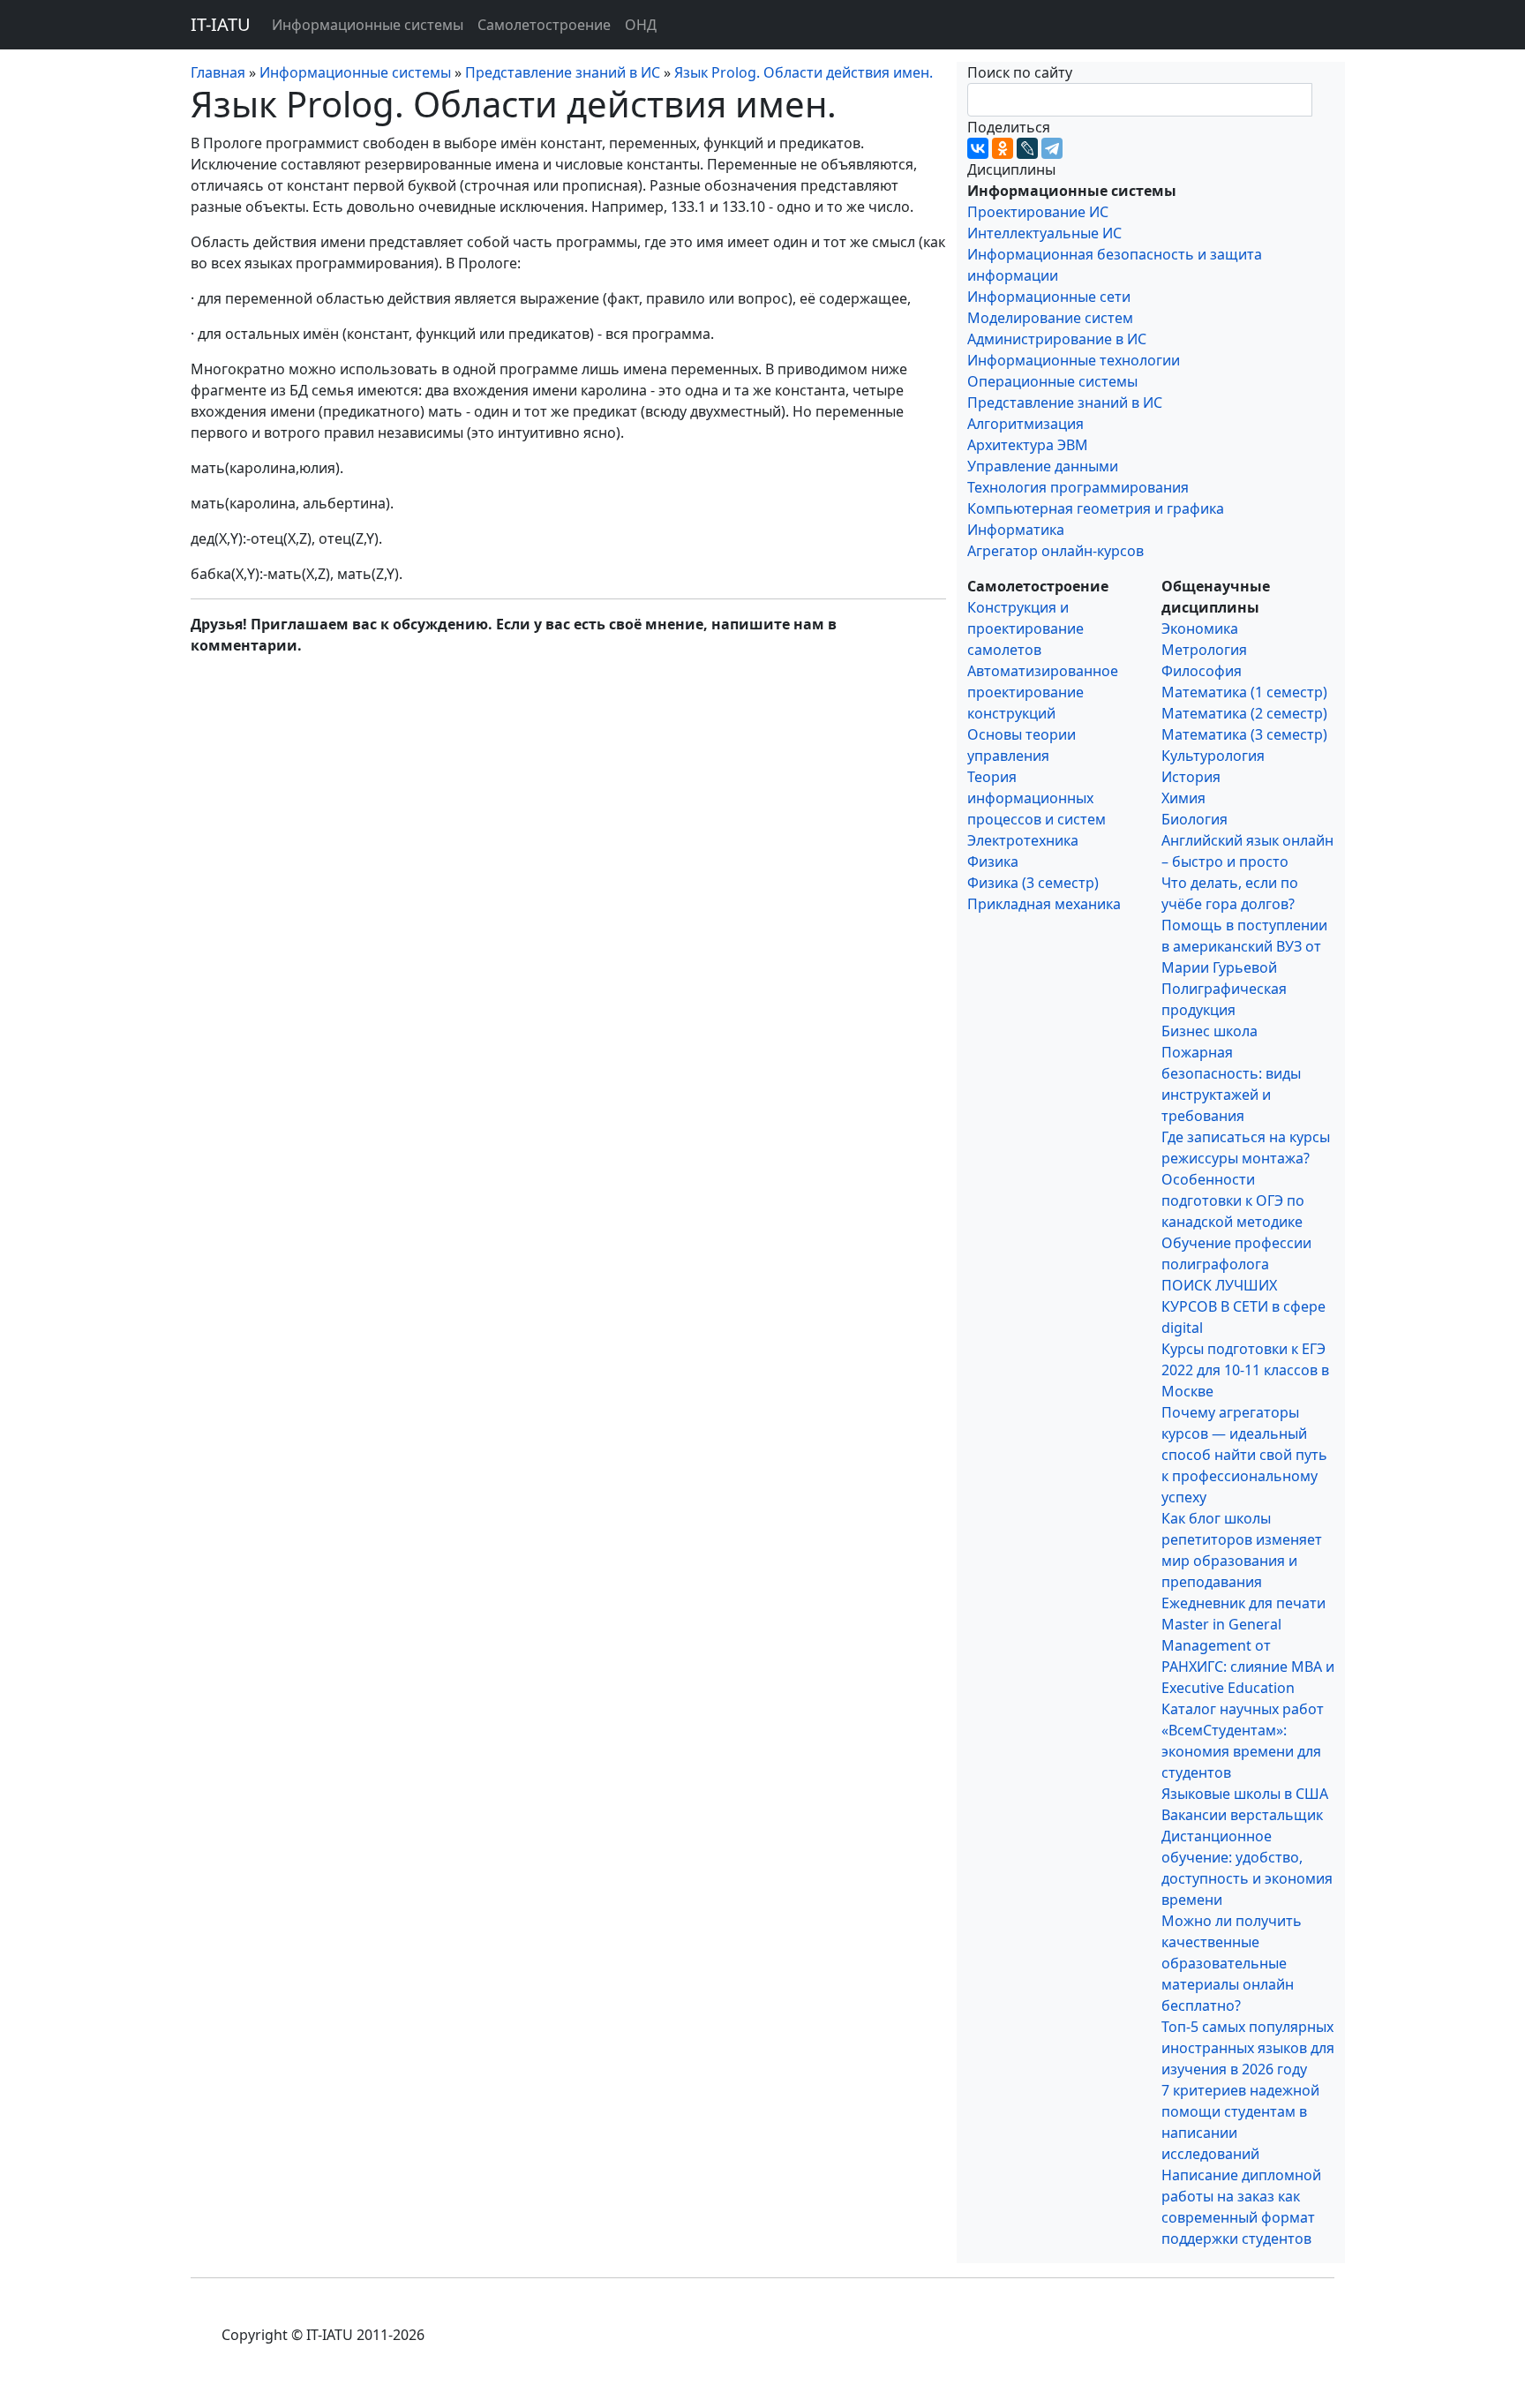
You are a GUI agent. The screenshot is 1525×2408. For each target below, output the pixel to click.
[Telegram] (1052, 148)
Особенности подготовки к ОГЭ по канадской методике (1233, 1200)
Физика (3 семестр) (1033, 883)
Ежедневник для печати (1243, 1603)
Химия (1183, 798)
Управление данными (1043, 466)
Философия (1202, 671)
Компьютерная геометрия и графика (1096, 508)
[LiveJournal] (1027, 148)
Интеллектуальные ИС (1044, 233)
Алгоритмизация (1025, 424)
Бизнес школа (1209, 1031)
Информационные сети (1049, 297)
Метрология (1204, 650)
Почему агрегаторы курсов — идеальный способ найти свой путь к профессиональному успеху (1244, 1455)
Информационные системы (368, 25)
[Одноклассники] (1003, 148)
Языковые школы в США (1245, 1794)
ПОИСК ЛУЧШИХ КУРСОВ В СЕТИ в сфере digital (1243, 1306)
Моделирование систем (1050, 318)
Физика (993, 862)
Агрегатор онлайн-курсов (1055, 551)
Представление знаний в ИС (1065, 403)
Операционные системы (1052, 381)
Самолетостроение (544, 25)
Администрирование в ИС (1057, 339)
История (1191, 777)
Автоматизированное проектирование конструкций (1043, 692)
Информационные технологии (1074, 360)
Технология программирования (1078, 487)
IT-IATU (221, 24)
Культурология (1213, 756)
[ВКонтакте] (978, 148)
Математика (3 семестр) (1244, 734)
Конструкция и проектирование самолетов (1025, 628)
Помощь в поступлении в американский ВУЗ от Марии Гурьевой (1244, 946)
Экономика (1200, 628)
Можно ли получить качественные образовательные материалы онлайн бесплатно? (1232, 1963)
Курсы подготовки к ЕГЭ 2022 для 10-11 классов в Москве (1245, 1370)
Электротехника (1023, 840)
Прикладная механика (1044, 904)
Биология (1194, 819)
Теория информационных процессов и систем (1037, 798)
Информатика (1016, 530)
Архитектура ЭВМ (1028, 445)
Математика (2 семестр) (1244, 713)
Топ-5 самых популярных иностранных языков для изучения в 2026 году (1248, 2048)
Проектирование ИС (1038, 212)
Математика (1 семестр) (1244, 692)
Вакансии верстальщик (1242, 1815)
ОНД (641, 25)
